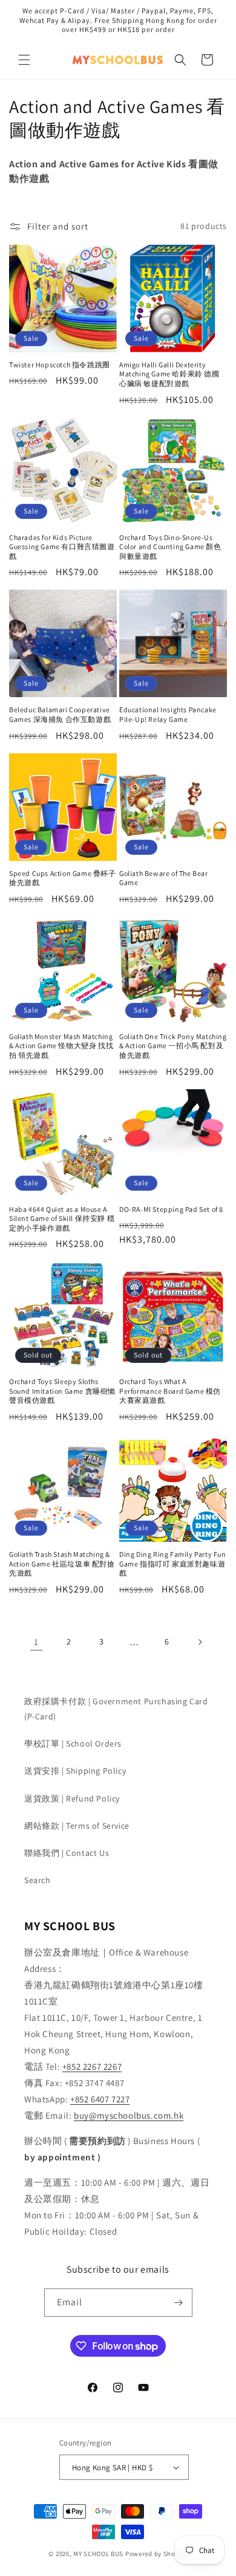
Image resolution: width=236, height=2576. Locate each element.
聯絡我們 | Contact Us (67, 1853)
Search (38, 1880)
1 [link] (36, 1642)
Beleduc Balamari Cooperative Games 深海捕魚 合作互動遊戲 (60, 714)
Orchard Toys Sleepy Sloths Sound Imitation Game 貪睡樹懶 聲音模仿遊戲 (62, 1391)
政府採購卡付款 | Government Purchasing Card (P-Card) (116, 1709)
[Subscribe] (179, 2303)
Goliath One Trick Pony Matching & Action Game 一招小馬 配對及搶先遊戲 (173, 1046)
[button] (24, 60)
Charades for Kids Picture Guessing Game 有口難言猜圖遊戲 (62, 547)
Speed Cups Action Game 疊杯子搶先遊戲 (63, 878)
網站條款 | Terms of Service (77, 1826)
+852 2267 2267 (92, 2066)
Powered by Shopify (156, 2554)
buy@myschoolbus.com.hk (129, 2115)
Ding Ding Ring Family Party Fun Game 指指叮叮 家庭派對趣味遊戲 (173, 1563)
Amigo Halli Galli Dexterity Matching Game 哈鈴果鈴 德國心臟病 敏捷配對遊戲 (169, 374)
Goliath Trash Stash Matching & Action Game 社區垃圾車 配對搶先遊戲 (62, 1563)
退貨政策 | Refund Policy (72, 1798)
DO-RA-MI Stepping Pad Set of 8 (171, 1209)
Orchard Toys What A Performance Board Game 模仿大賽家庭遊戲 (170, 1391)
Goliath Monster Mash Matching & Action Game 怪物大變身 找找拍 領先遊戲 (61, 1046)
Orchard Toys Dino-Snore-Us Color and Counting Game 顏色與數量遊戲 (170, 547)
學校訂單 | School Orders (73, 1744)
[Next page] (200, 1642)
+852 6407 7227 (100, 2099)
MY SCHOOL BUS (98, 2554)
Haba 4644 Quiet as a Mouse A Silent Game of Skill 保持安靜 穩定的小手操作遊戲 (62, 1219)
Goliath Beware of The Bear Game (164, 878)
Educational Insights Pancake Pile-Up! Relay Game (168, 714)
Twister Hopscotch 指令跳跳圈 (60, 365)
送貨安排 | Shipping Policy (75, 1771)
